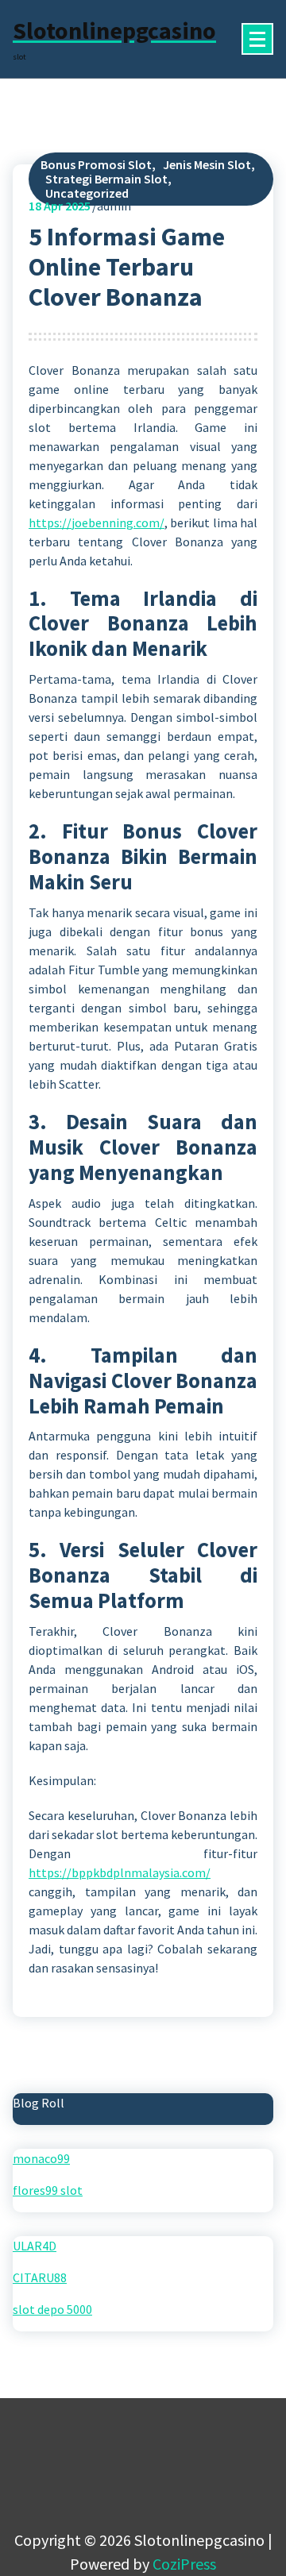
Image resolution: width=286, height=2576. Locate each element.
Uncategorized (87, 193)
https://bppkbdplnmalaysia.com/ (120, 1872)
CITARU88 (40, 2277)
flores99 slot (48, 2190)
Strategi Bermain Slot (106, 179)
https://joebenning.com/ (97, 523)
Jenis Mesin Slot (207, 164)
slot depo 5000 (52, 2309)
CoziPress (184, 2564)
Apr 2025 (60, 206)
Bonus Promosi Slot (96, 164)
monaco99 (41, 2158)
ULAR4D (35, 2246)
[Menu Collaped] (257, 39)
